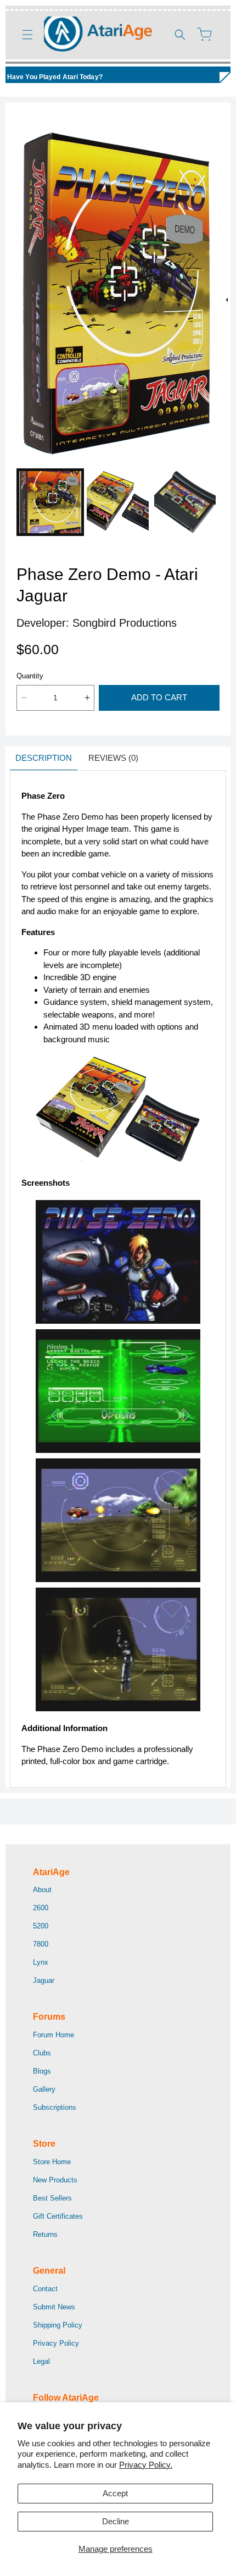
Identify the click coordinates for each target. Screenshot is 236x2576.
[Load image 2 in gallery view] (118, 502)
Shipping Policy (58, 2325)
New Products (55, 2180)
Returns (45, 2234)
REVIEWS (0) (113, 758)
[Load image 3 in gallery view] (185, 502)
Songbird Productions (125, 623)
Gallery (44, 2089)
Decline (116, 2521)
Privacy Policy (56, 2343)
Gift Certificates (58, 2216)
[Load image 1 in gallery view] (50, 502)
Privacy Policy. (146, 2465)
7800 (41, 1944)
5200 (41, 1926)
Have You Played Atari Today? (55, 77)
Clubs (42, 2053)
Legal (41, 2361)
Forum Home (54, 2035)
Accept (115, 2493)
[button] (27, 35)
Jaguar (44, 1980)
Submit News (54, 2307)
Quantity (30, 676)
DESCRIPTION (44, 758)
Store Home (52, 2162)
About (42, 1890)
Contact (45, 2289)
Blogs (42, 2071)
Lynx (41, 1962)
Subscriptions (55, 2107)
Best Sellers (52, 2198)
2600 (41, 1908)
